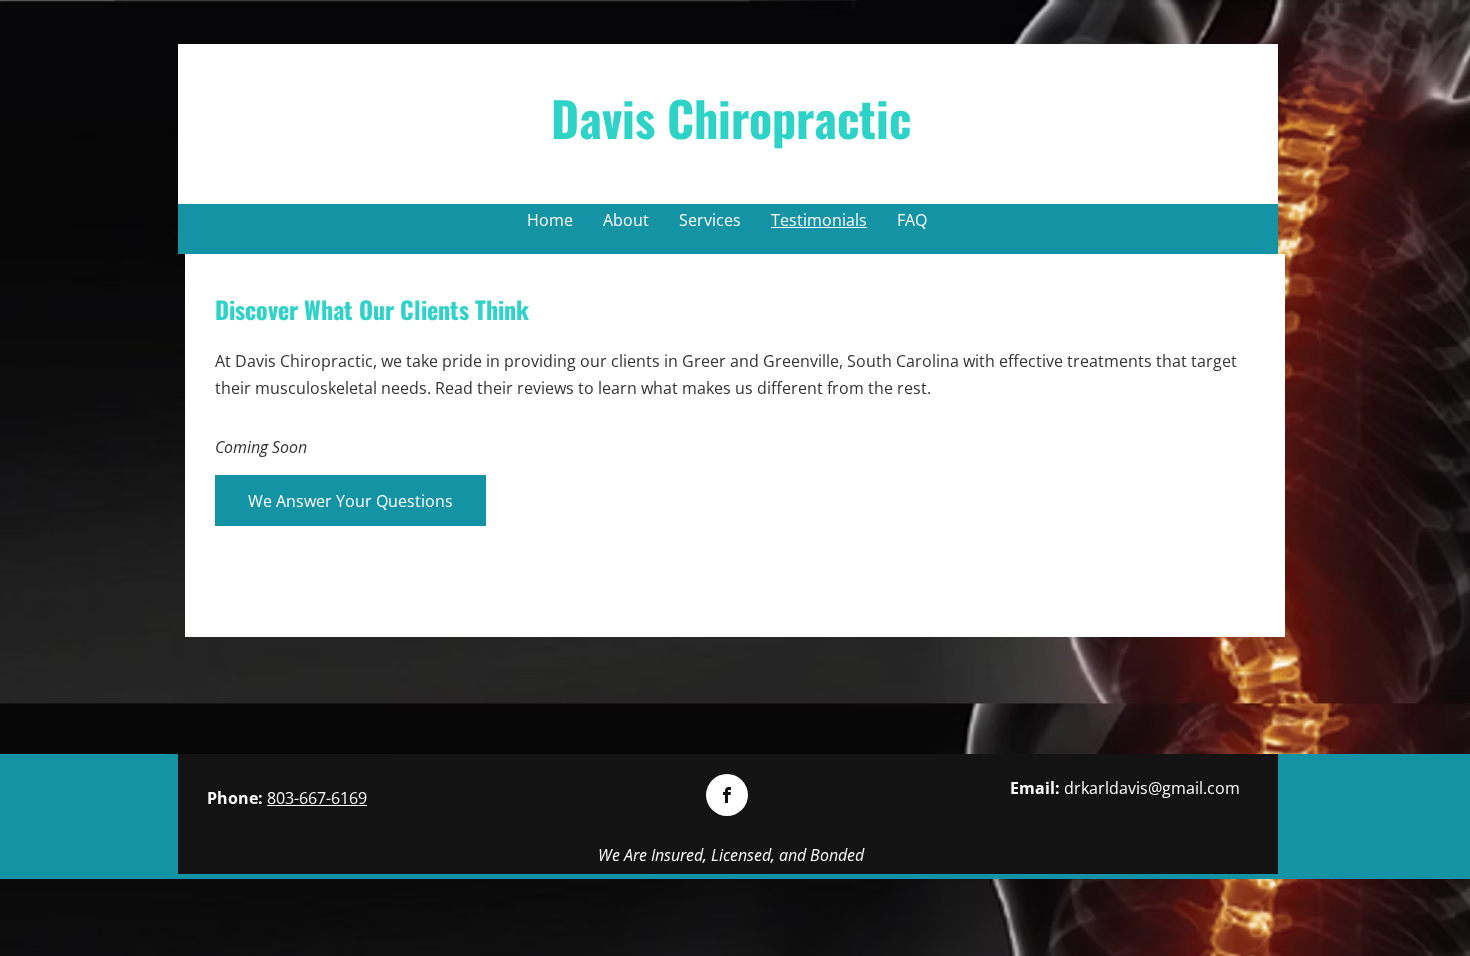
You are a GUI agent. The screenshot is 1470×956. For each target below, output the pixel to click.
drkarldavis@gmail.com (1152, 788)
